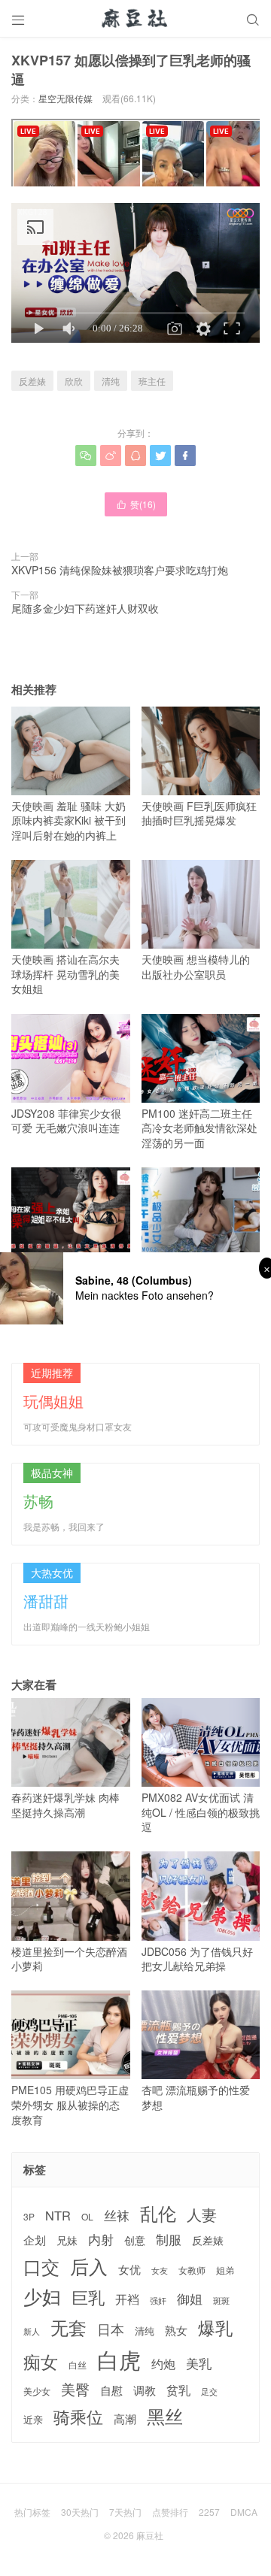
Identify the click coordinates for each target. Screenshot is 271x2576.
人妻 (202, 2214)
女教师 (192, 2270)
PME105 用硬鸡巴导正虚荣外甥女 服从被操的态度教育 (70, 2104)
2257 (209, 2512)
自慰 (111, 2390)
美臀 (75, 2389)
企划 (35, 2240)
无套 (69, 2327)
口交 (41, 2267)
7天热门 (125, 2512)
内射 (101, 2239)
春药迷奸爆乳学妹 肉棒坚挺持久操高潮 (65, 1805)
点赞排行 (170, 2512)
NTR (58, 2216)
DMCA (244, 2512)
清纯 (111, 381)
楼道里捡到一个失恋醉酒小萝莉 (69, 1958)
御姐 (190, 2299)
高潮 (125, 2419)
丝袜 (117, 2215)
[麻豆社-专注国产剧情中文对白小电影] (135, 19)
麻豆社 (150, 2535)
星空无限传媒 (65, 98)
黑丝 (165, 2416)
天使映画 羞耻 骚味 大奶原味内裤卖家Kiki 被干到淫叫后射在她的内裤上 (69, 820)
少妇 (42, 2296)
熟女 (176, 2330)
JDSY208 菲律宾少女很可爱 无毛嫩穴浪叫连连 (66, 1121)
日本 (111, 2329)
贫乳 (178, 2390)
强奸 (158, 2300)
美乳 (199, 2364)
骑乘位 (78, 2417)
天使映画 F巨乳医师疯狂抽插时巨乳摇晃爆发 (199, 813)
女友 (160, 2270)
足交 (209, 2391)
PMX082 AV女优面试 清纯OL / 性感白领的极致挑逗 (201, 1812)
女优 (129, 2269)
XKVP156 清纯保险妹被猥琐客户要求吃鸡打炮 (120, 570)
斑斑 (221, 2301)
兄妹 (67, 2240)
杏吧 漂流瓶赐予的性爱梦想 (196, 2097)
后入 (89, 2266)
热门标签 (32, 2512)
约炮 (163, 2364)
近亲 (33, 2420)
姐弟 (225, 2270)
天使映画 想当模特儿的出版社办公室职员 (196, 967)
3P (29, 2217)
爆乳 (215, 2328)
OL (87, 2216)
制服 (169, 2239)
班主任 (152, 381)
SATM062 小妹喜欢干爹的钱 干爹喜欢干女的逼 (198, 1274)
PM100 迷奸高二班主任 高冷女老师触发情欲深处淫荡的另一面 (199, 1128)
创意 (135, 2240)
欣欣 (74, 381)
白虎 (119, 2359)
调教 (145, 2390)
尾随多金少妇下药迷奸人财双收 (85, 608)
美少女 (37, 2391)
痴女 (41, 2362)
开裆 (127, 2299)
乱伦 (158, 2213)
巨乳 (88, 2297)
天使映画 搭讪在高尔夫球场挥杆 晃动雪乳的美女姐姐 (65, 974)
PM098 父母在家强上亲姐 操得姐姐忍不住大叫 (67, 1274)
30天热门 (80, 2512)
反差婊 (32, 381)
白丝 (78, 2365)
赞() (136, 504)
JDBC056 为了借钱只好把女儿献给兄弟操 (197, 1958)
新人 (32, 2332)
